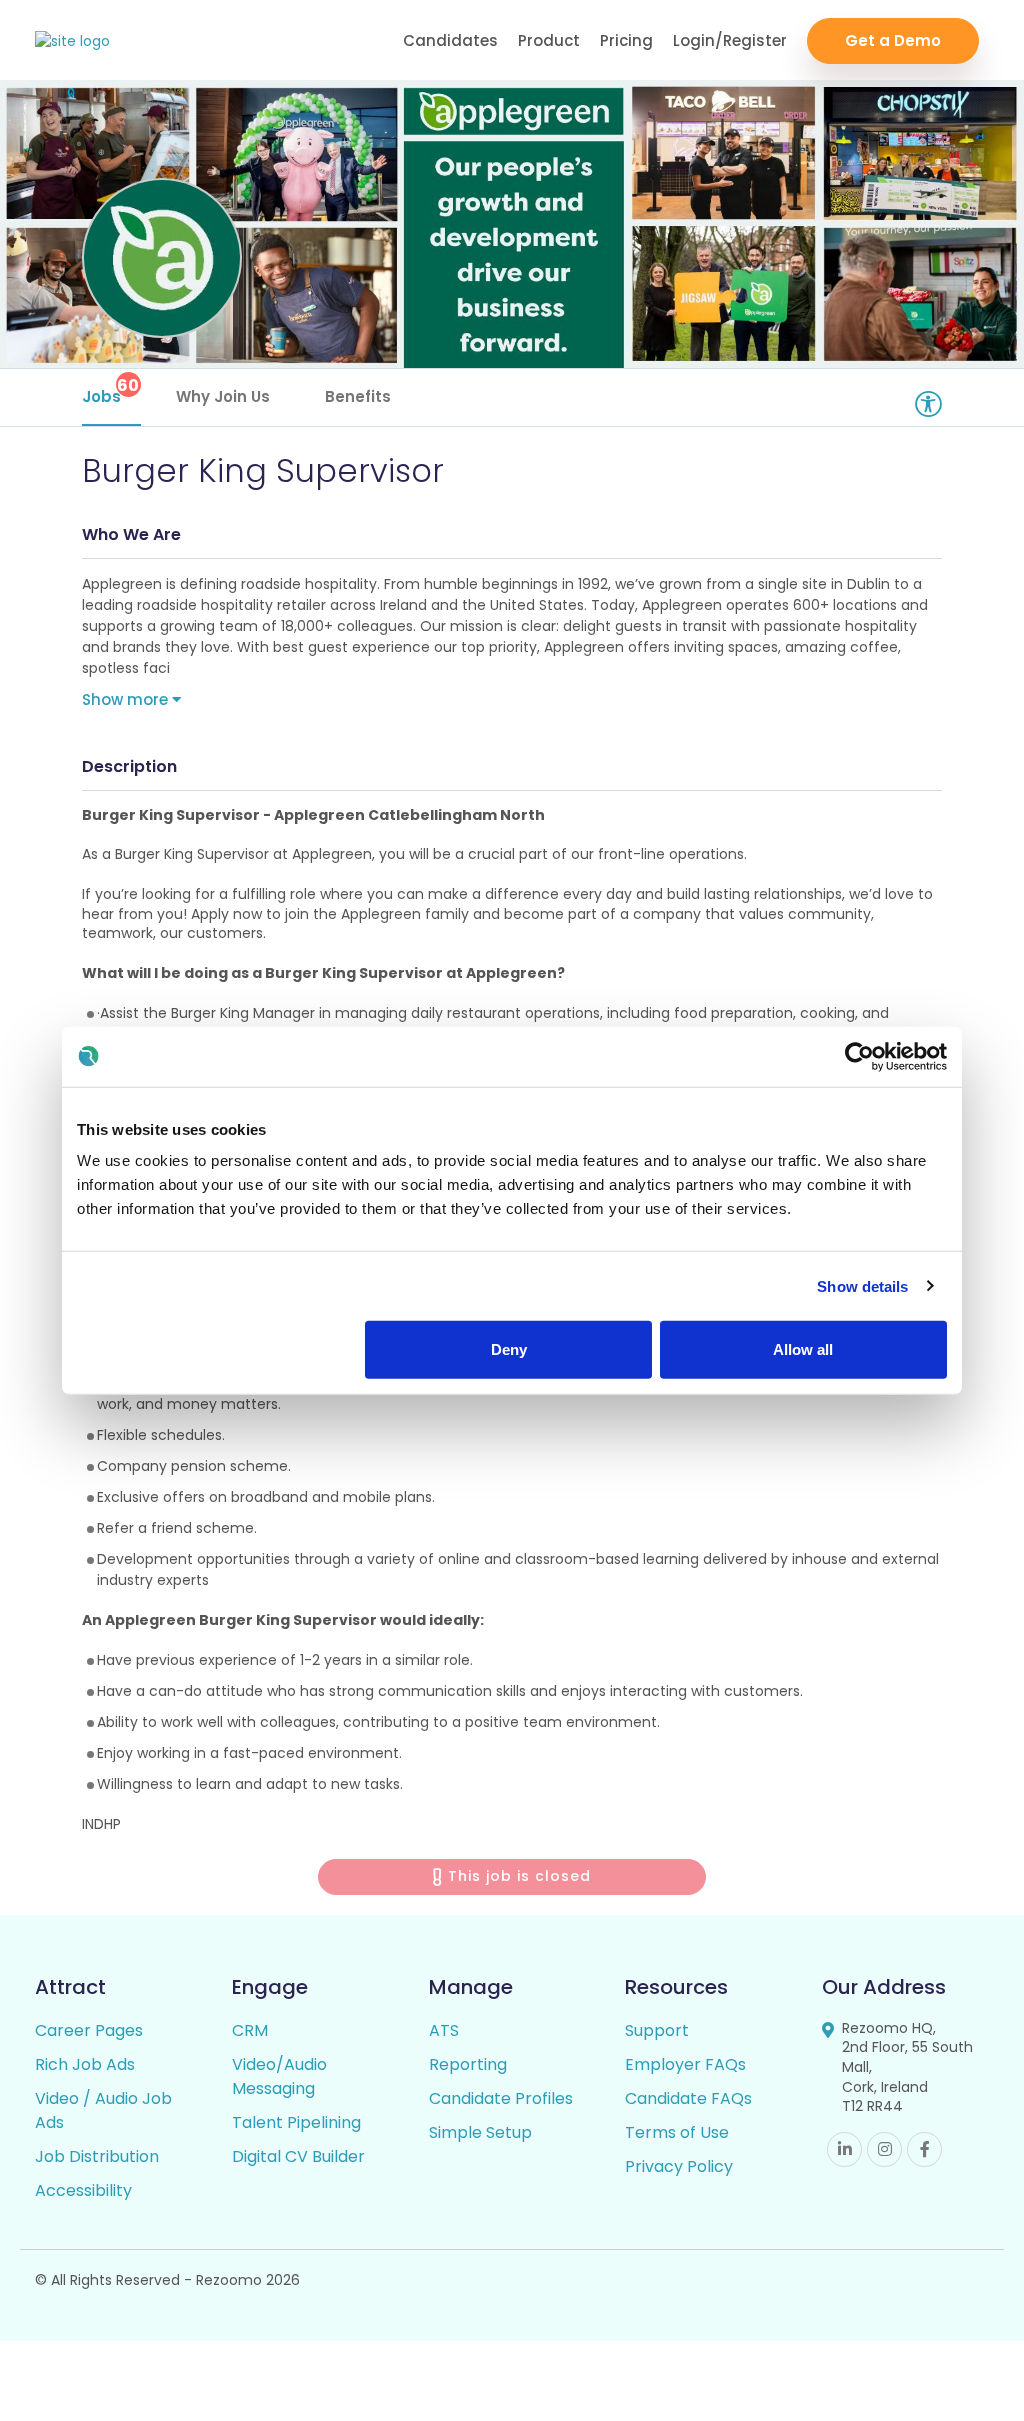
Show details (862, 1285)
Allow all (803, 1349)
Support (657, 2030)
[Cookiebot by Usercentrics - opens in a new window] (859, 1056)
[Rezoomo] (72, 41)
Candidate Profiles (501, 2098)
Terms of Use (677, 2132)
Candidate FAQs (688, 2098)
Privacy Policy (679, 2166)
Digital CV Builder (298, 2156)
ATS (444, 2030)
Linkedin (844, 2149)
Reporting (468, 2064)
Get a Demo (893, 40)
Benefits (358, 396)
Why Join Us (223, 396)
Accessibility (83, 2190)
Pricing (626, 40)
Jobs (111, 390)
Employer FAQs (685, 2064)
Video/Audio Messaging (279, 2076)
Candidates (450, 40)
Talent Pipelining (296, 2122)
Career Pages (89, 2030)
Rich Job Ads (85, 2064)
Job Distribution (97, 2156)
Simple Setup (480, 2132)
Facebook (924, 2149)
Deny (509, 1349)
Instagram (884, 2149)
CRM (250, 2030)
